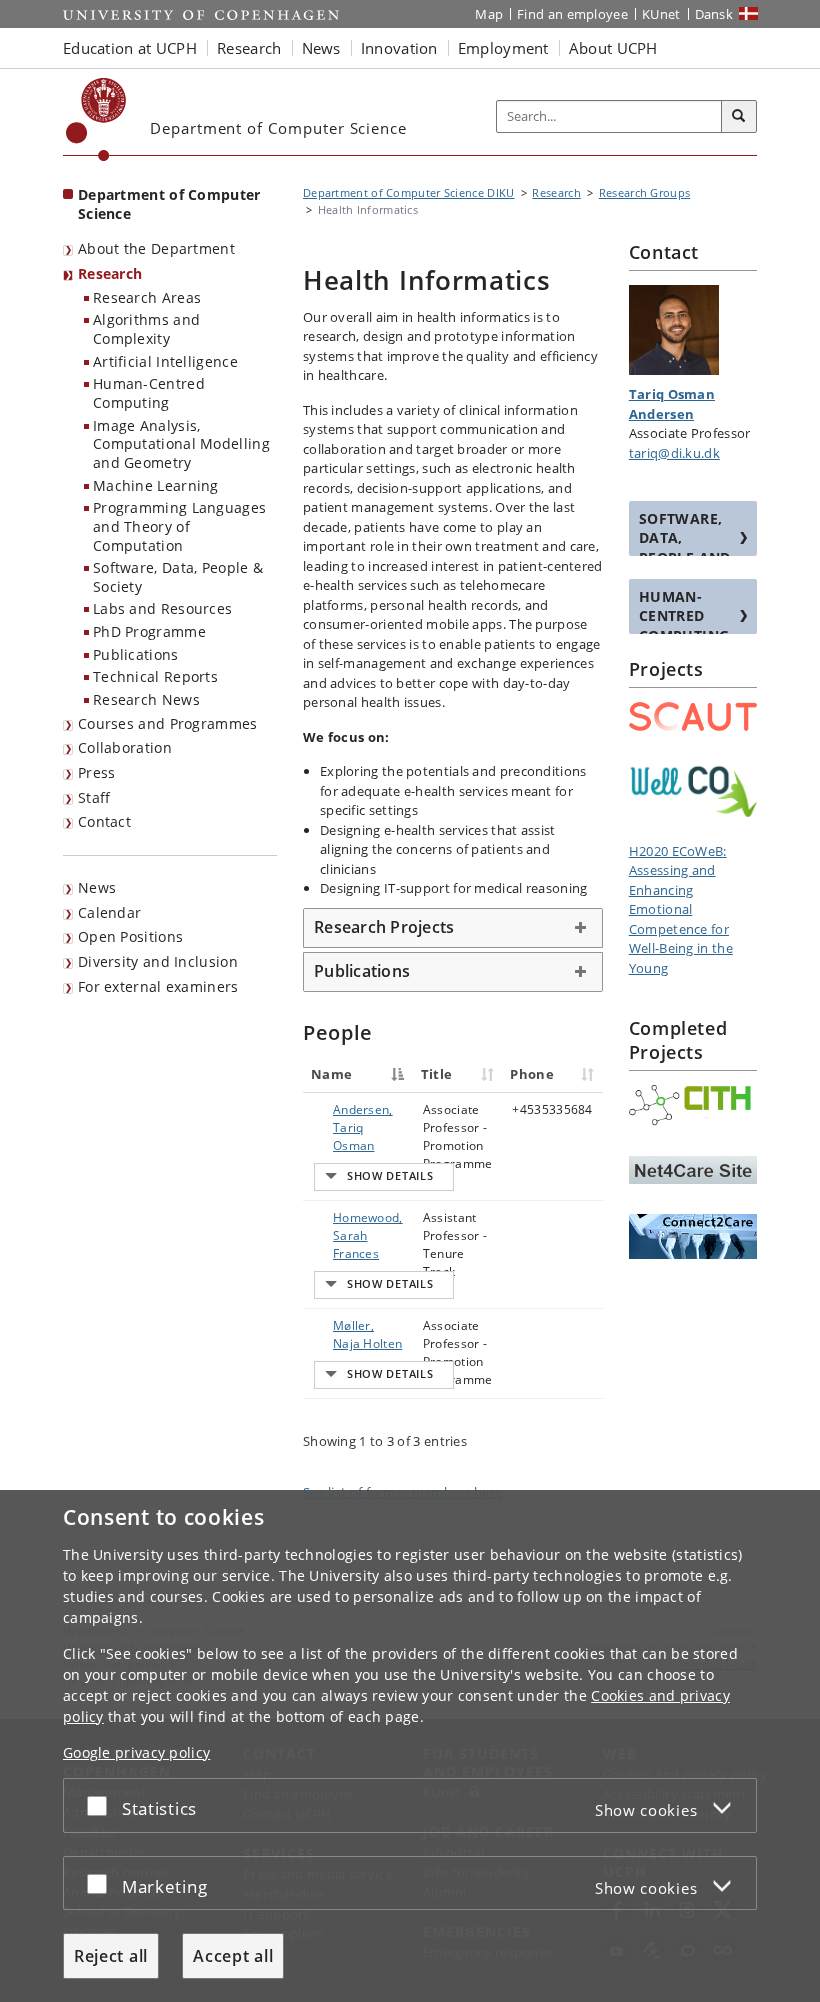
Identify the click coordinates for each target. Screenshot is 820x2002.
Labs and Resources (162, 608)
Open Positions (130, 936)
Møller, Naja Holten (367, 1334)
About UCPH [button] (613, 48)
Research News (146, 699)
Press (97, 772)
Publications (136, 654)
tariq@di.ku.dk (674, 453)
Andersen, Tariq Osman (363, 1127)
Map (489, 14)
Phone (532, 1074)
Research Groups (645, 192)
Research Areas (147, 297)
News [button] (321, 48)
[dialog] (410, 1746)
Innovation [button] (399, 48)
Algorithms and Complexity (146, 329)
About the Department (156, 248)
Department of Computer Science (169, 204)
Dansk (714, 14)
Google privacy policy (136, 1752)
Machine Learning (156, 485)
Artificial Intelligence (165, 361)
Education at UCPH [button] (130, 48)
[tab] (453, 928)
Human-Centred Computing (149, 393)
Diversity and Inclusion (158, 961)
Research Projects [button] (384, 927)
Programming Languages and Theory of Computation (179, 526)
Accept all (233, 1956)
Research (110, 273)
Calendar (109, 912)
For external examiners (158, 986)
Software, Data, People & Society (178, 577)
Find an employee (572, 14)
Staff (94, 797)
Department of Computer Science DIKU (409, 192)
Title (437, 1074)
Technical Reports (155, 676)
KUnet (661, 14)
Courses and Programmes (168, 723)
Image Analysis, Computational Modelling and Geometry (181, 444)
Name (331, 1074)
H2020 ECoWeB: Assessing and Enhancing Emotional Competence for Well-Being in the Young (681, 909)
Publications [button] (362, 971)
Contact (104, 821)
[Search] (739, 117)
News (97, 887)
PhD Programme (149, 631)
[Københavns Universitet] (96, 119)
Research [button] (249, 48)
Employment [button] (503, 48)
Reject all (111, 1956)
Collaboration (125, 747)
